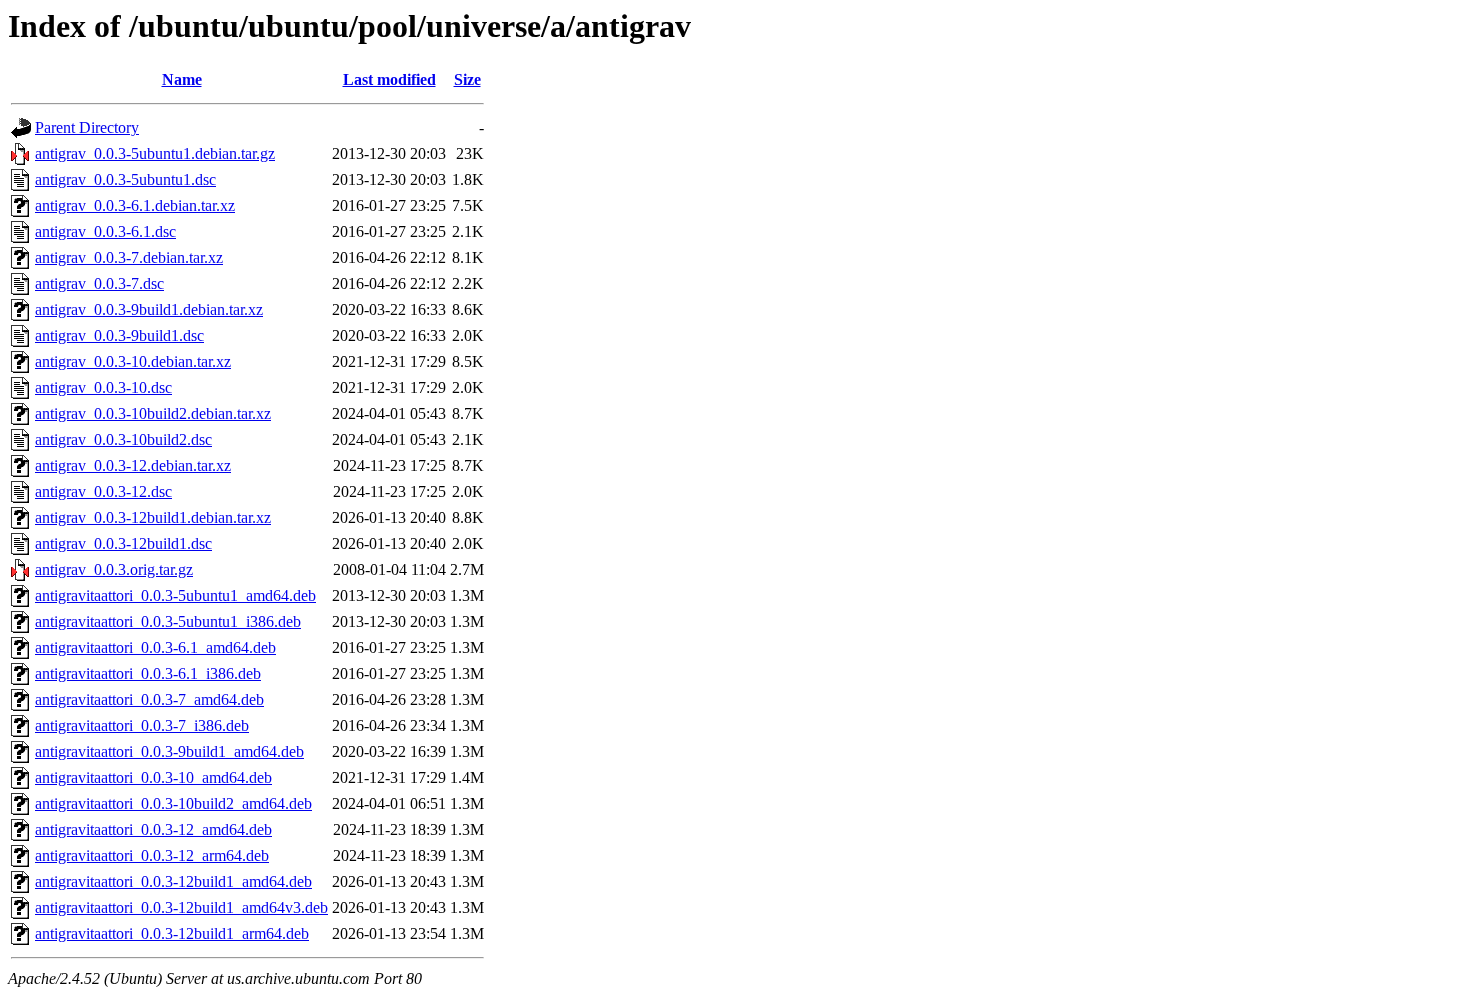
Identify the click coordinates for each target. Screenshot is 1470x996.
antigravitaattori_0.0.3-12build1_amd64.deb (173, 881)
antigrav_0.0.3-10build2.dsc (123, 439)
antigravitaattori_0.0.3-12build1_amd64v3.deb (181, 907)
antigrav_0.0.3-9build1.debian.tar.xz (149, 309)
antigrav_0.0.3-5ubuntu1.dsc (125, 179)
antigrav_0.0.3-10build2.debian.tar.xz (153, 413)
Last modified (389, 79)
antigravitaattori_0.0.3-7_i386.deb (142, 725)
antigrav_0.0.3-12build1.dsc (123, 543)
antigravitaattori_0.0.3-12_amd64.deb (153, 829)
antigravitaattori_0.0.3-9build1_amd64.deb (169, 751)
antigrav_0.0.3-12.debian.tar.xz (133, 465)
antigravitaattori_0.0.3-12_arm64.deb (152, 855)
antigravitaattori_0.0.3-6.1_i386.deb (148, 673)
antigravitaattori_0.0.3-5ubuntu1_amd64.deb (175, 595)
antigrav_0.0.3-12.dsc (103, 491)
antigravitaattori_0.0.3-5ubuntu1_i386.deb (168, 621)
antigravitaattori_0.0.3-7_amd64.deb (149, 699)
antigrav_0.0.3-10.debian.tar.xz (133, 361)
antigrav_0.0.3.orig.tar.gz (114, 569)
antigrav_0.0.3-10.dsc (103, 387)
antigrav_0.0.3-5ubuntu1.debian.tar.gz (155, 153)
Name (182, 79)
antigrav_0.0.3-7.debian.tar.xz (129, 257)
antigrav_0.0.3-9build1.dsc (119, 335)
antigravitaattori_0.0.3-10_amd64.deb (153, 777)
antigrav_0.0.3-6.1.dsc (105, 231)
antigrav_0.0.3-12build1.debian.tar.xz (153, 517)
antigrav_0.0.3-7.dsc (99, 283)
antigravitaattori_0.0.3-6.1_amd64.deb (155, 647)
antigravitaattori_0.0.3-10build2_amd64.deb (173, 803)
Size (467, 79)
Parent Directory (87, 127)
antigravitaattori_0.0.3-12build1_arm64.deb (172, 933)
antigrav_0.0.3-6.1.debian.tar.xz (135, 205)
